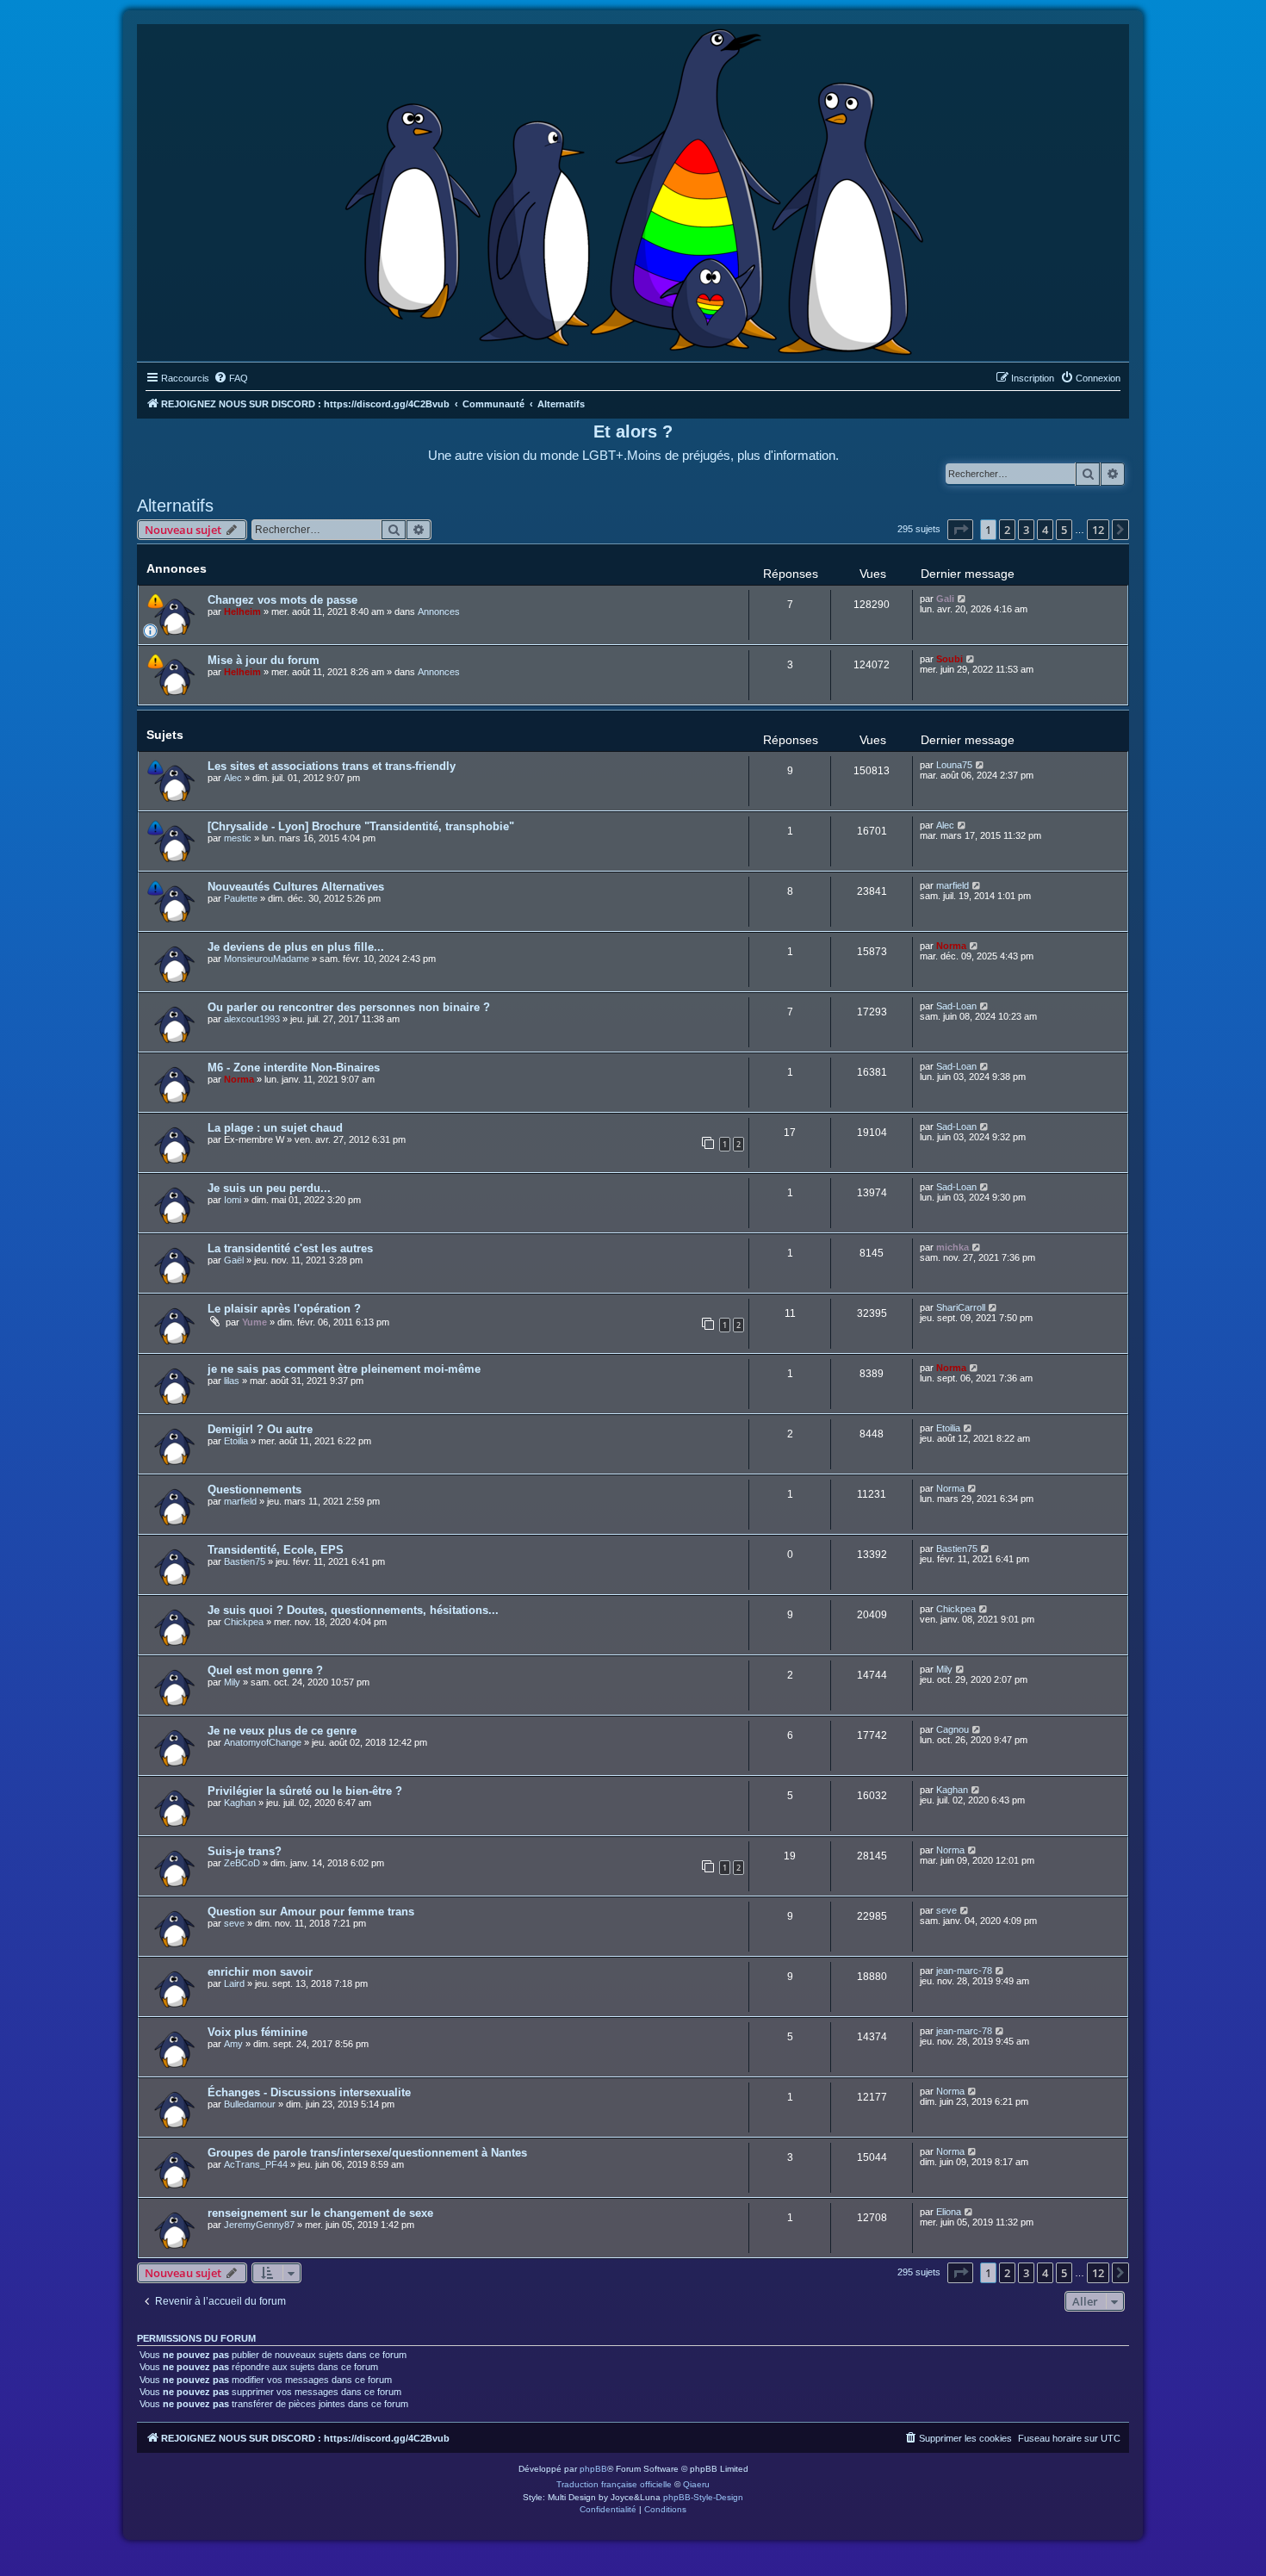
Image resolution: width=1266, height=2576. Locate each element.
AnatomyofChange (263, 1742)
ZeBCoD (242, 1863)
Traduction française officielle (614, 2484)
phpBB (593, 2469)
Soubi (949, 659)
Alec (233, 778)
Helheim (242, 611)
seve (234, 1923)
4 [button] (1045, 530)
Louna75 (954, 765)
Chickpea (244, 1622)
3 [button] (1026, 530)
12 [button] (1098, 530)
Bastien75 (245, 1561)
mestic (238, 838)
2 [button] (1007, 530)
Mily (232, 1682)
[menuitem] (231, 378)
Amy (233, 2044)
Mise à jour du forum (264, 660)
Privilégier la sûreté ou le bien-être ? (305, 1791)
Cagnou (953, 1729)
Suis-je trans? (245, 1851)
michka (953, 1247)
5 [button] (1064, 530)
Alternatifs (175, 506)
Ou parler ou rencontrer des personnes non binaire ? (349, 1007)
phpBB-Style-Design (703, 2497)
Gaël (234, 1260)
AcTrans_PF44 (256, 2164)
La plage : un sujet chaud (275, 1128)
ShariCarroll (961, 1307)
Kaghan (240, 1803)
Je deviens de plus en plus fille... (296, 947)
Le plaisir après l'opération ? (284, 1309)
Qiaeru (696, 2484)
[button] (960, 530)
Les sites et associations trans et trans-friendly (332, 766)
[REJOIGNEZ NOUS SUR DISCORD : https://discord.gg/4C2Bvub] (633, 189)
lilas (232, 1381)
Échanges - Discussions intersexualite (309, 2092)
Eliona (949, 2212)
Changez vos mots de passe (282, 600)
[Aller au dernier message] (962, 599)
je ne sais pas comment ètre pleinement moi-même (344, 1369)
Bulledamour (250, 2104)
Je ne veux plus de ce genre (282, 1731)
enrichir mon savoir (260, 1972)
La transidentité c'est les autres (290, 1248)
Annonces (439, 611)
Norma (951, 946)
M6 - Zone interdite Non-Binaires (294, 1068)
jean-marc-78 (964, 1971)
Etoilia (236, 1441)
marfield (953, 885)
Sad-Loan (956, 1006)
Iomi (233, 1200)
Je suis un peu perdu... (269, 1188)
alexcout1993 (252, 1019)
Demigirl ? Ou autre (260, 1429)
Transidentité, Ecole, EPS (276, 1550)
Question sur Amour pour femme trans (311, 1912)
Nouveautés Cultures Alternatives (296, 887)
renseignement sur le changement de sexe (320, 2213)
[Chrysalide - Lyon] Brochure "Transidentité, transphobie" (361, 826)
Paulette (241, 898)
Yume (254, 1322)
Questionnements (254, 1490)
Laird (234, 1983)
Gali (945, 599)
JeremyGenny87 (259, 2225)
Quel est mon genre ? (265, 1670)
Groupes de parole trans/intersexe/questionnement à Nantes (367, 2153)
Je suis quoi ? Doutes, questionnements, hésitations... (353, 1610)
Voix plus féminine (258, 2032)
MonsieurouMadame (267, 959)
